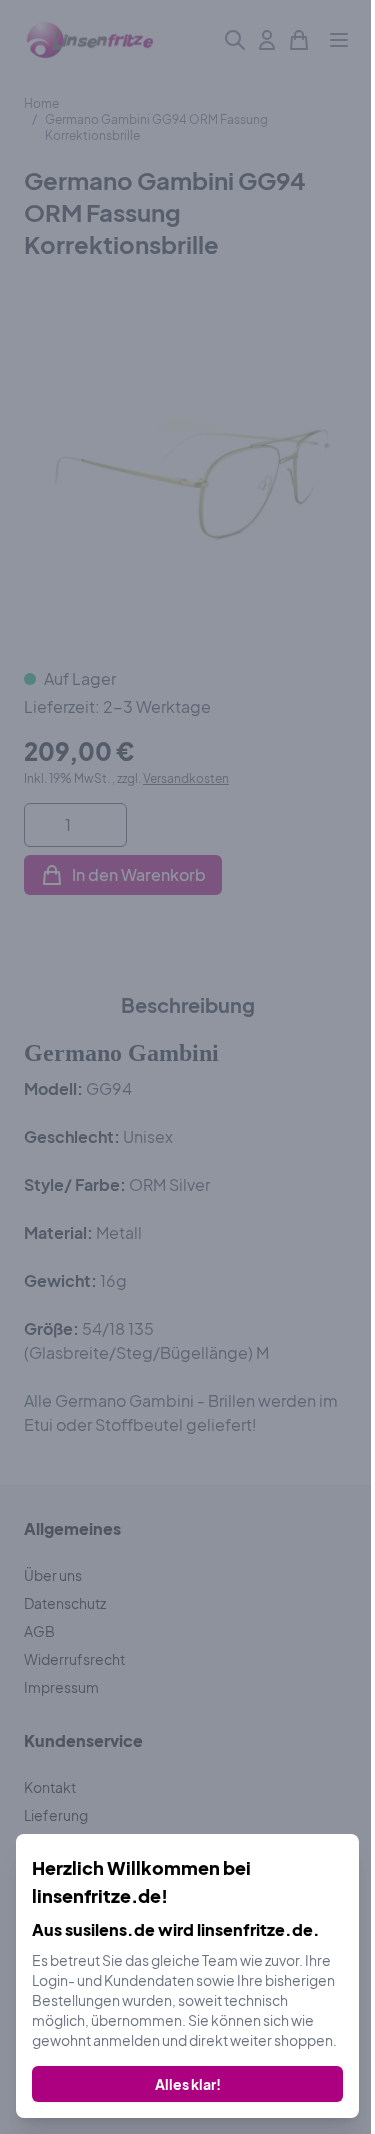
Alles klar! (188, 2084)
